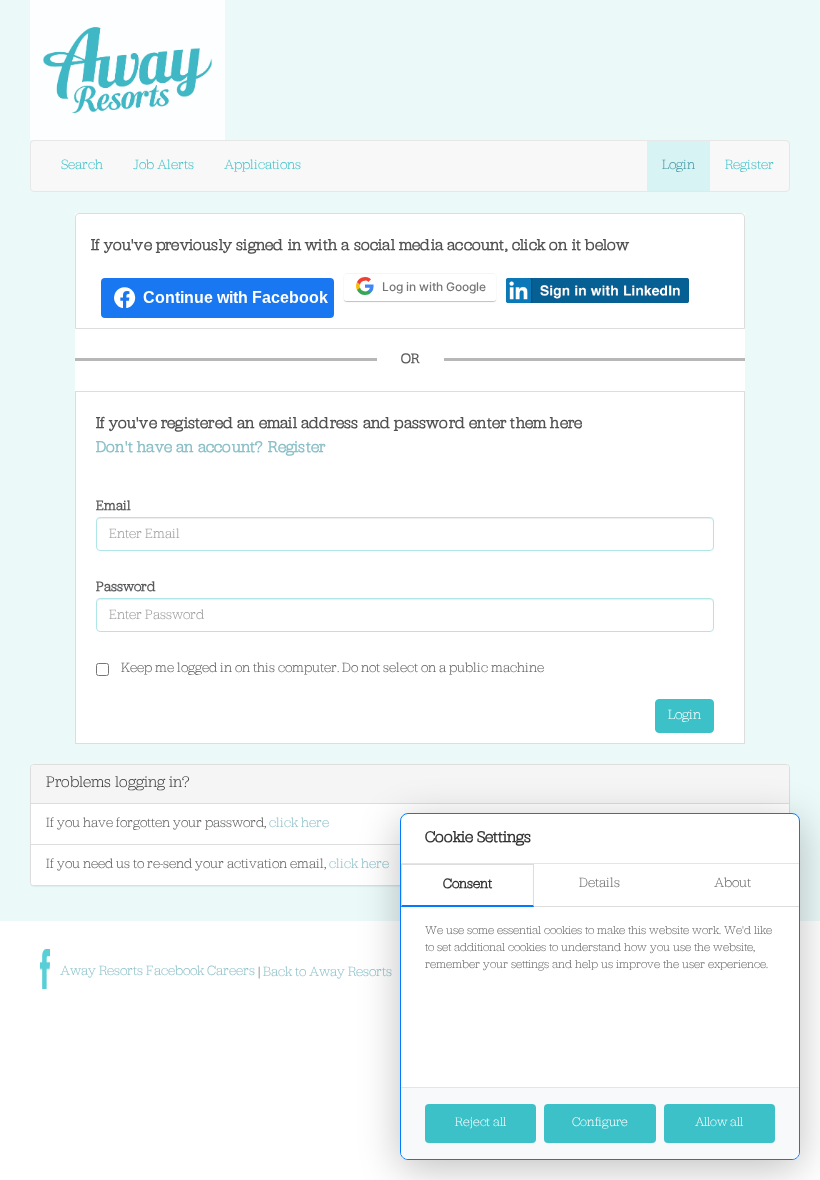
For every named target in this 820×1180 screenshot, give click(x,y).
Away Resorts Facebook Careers (159, 971)
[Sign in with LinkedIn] (597, 290)
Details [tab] (599, 883)
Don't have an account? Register (210, 448)
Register (749, 165)
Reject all (480, 1122)
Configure (600, 1122)
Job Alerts (163, 165)
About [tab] (732, 883)
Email (113, 506)
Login (678, 165)
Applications (262, 165)
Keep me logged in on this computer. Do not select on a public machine (332, 668)
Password (125, 587)
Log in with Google (434, 286)
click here (299, 823)
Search (82, 165)
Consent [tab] (467, 884)
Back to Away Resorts (327, 971)
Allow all (719, 1122)
